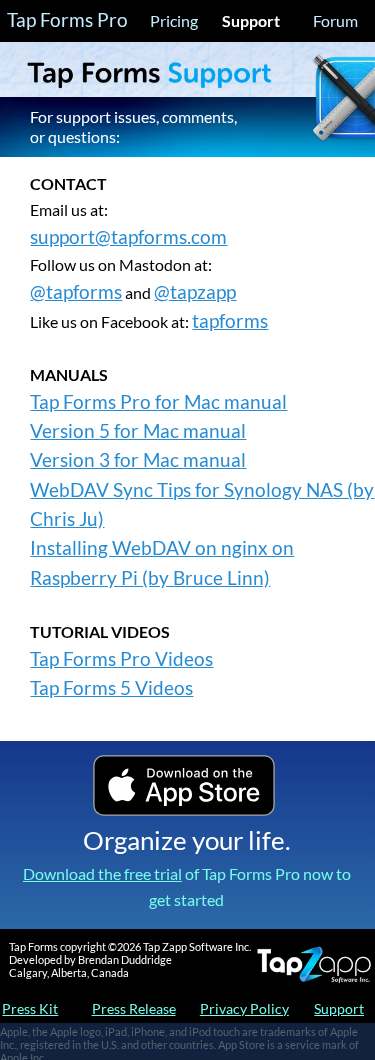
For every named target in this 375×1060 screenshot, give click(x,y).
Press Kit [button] (30, 1008)
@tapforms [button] (76, 292)
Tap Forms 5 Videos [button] (111, 688)
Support (251, 20)
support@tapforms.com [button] (128, 237)
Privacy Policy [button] (244, 1008)
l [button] (243, 460)
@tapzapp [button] (195, 292)
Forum (335, 20)
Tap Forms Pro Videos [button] (121, 659)
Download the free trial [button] (102, 873)
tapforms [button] (230, 321)
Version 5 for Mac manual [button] (138, 431)
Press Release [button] (134, 1008)
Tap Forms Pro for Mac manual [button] (158, 402)
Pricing (174, 20)
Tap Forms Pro (67, 20)
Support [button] (339, 1008)
